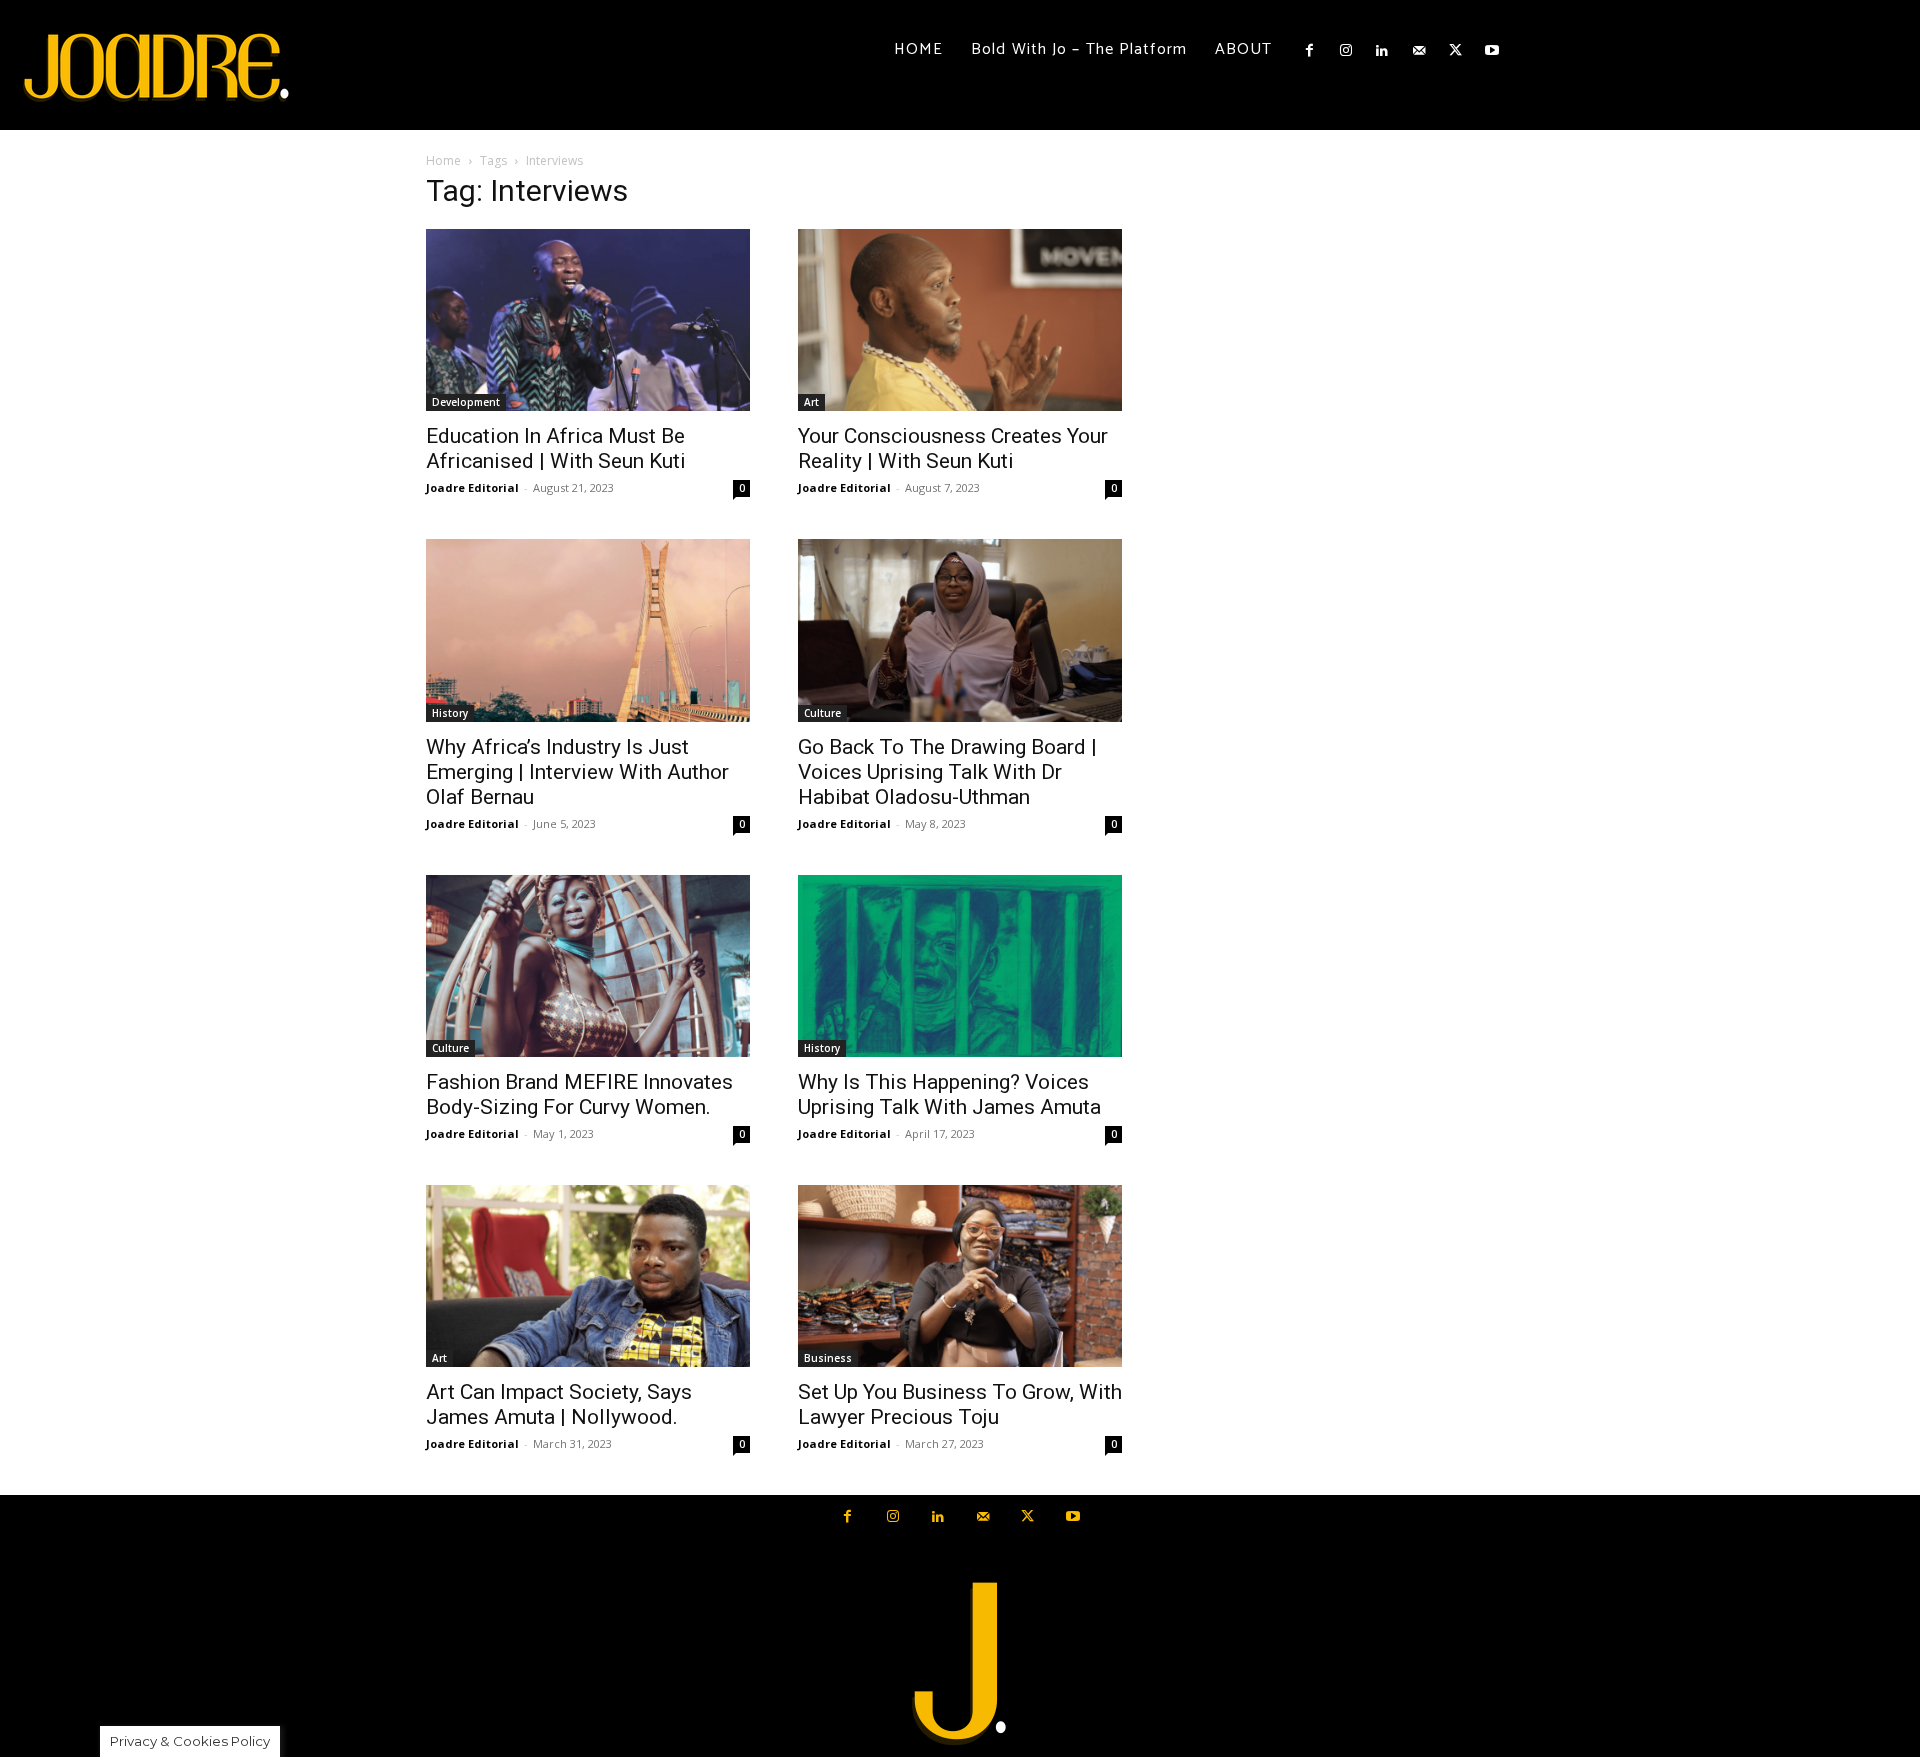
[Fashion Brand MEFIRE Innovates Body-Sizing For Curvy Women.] (588, 966)
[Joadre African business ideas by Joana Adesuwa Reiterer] (156, 65)
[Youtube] (1491, 51)
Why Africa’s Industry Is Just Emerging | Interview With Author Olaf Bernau (577, 772)
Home (443, 160)
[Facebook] (1309, 51)
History (450, 713)
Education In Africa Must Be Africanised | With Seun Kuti (556, 448)
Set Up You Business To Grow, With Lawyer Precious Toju (960, 1404)
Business (828, 1358)
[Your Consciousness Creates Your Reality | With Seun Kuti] (960, 320)
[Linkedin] (1382, 51)
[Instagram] (1346, 51)
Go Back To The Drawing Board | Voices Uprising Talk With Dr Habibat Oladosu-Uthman (947, 772)
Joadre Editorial (472, 487)
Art (811, 402)
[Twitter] (1455, 51)
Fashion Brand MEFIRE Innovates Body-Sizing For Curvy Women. (579, 1094)
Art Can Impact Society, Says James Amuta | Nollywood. (559, 1404)
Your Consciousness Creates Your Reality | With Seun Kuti (953, 448)
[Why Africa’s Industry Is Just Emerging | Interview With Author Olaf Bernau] (588, 630)
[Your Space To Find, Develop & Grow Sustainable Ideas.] (960, 1664)
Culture (822, 713)
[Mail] (1419, 51)
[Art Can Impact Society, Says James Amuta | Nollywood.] (588, 1276)
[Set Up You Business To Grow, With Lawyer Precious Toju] (960, 1276)
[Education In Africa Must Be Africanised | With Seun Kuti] (588, 320)
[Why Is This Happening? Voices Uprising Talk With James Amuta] (960, 966)
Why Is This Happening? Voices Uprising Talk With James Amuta (949, 1094)
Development (466, 402)
